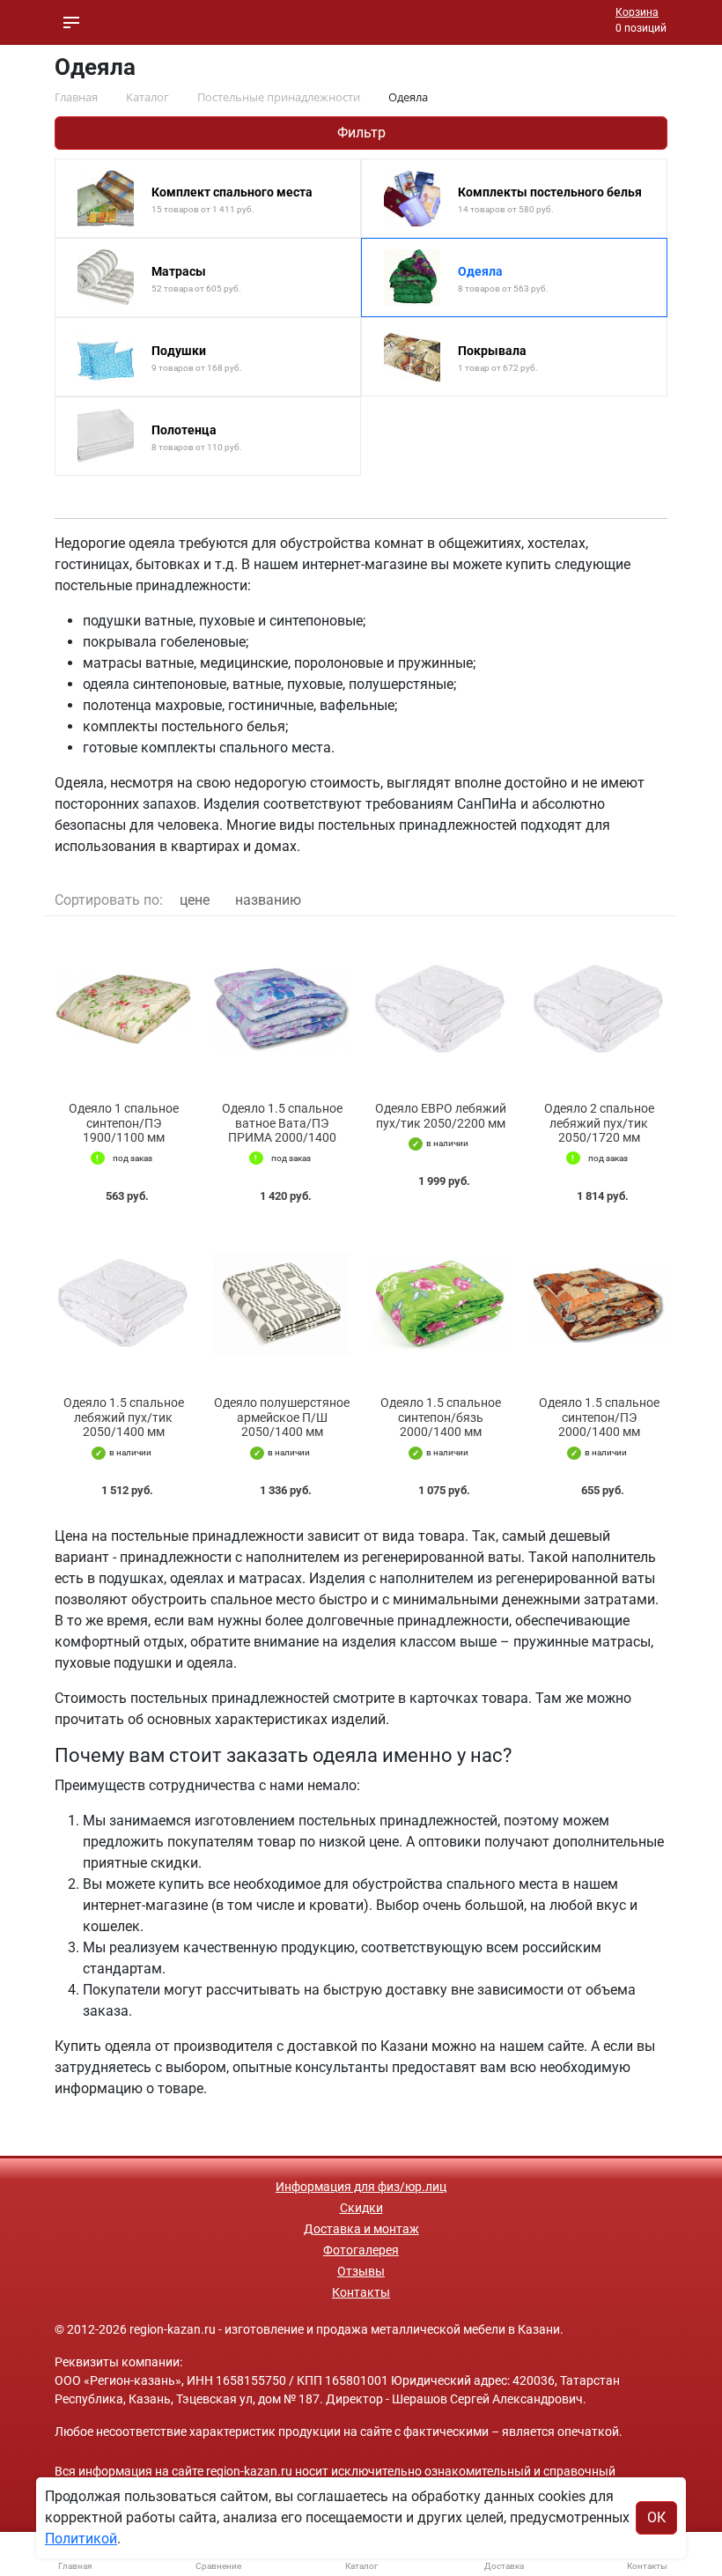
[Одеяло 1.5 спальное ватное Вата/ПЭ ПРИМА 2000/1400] (282, 1009)
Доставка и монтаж (361, 2229)
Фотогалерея (361, 2250)
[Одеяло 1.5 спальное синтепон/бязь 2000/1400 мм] (440, 1303)
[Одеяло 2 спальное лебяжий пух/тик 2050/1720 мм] (599, 1009)
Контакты (361, 2292)
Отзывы (361, 2271)
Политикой (81, 2539)
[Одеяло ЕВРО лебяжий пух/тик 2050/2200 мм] (440, 1009)
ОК (656, 2517)
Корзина (637, 12)
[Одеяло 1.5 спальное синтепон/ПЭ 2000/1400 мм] (599, 1303)
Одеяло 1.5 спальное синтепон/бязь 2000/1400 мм (441, 1418)
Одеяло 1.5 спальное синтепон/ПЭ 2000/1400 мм (599, 1418)
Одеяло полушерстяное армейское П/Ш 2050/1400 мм (282, 1418)
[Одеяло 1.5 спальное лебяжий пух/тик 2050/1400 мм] (123, 1303)
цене (195, 900)
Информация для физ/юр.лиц (361, 2187)
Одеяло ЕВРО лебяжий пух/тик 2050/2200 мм (441, 1116)
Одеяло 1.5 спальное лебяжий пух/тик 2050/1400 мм (124, 1418)
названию (268, 900)
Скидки (361, 2208)
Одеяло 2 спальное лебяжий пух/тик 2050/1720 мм (599, 1123)
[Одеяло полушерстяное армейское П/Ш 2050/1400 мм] (282, 1303)
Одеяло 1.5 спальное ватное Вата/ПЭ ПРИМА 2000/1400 (282, 1123)
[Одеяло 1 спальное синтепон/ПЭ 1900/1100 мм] (123, 1009)
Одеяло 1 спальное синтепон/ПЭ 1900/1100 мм (124, 1123)
